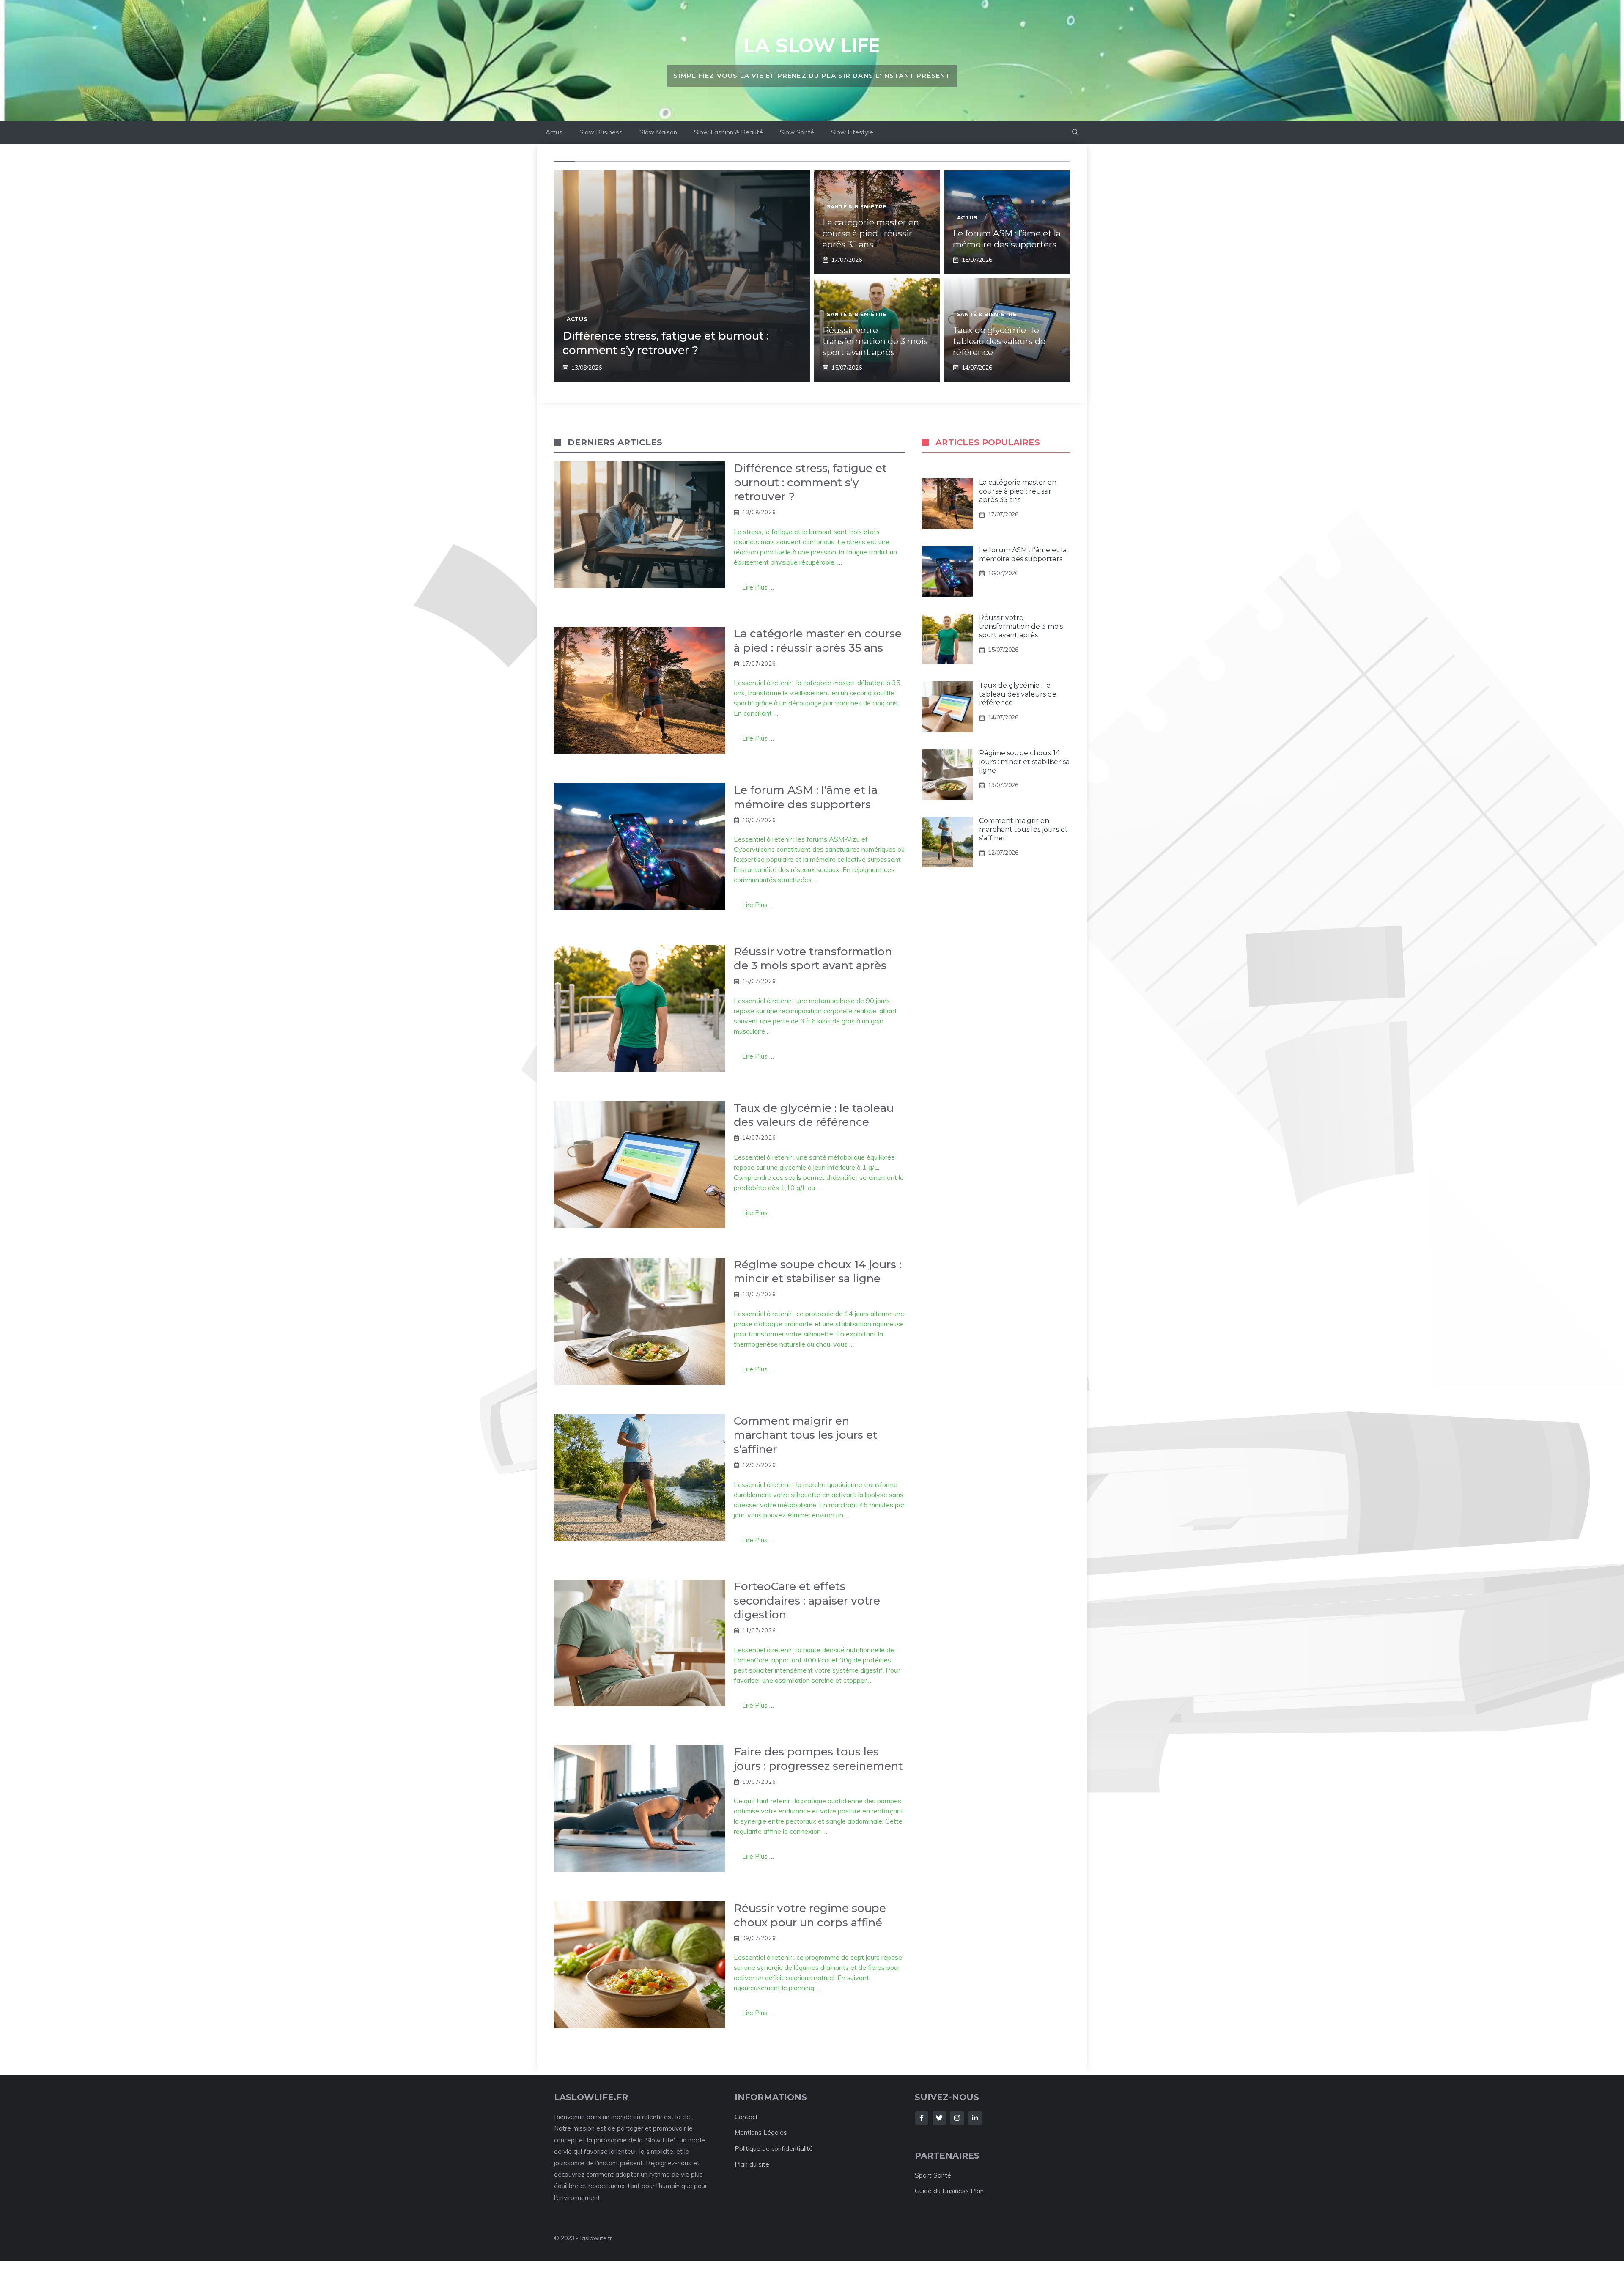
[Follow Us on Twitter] (939, 2118)
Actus (554, 132)
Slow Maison (658, 132)
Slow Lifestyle (852, 132)
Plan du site (752, 2164)
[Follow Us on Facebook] (922, 2118)
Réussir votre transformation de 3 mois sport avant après (875, 341)
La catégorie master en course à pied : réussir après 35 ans (871, 233)
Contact (746, 2117)
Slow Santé (797, 132)
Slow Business (601, 132)
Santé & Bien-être (857, 207)
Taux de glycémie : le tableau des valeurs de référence (999, 341)
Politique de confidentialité (774, 2149)
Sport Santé (933, 2175)
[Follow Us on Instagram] (957, 2118)
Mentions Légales (761, 2132)
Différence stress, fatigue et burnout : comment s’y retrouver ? (666, 343)
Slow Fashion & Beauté (728, 132)
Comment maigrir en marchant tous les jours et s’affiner (1023, 830)
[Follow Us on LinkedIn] (975, 2118)
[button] (1075, 132)
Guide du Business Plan (949, 2191)
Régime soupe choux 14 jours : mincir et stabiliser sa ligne (1024, 762)
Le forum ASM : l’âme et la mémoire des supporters (1023, 554)
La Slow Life (812, 45)
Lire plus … (758, 587)
